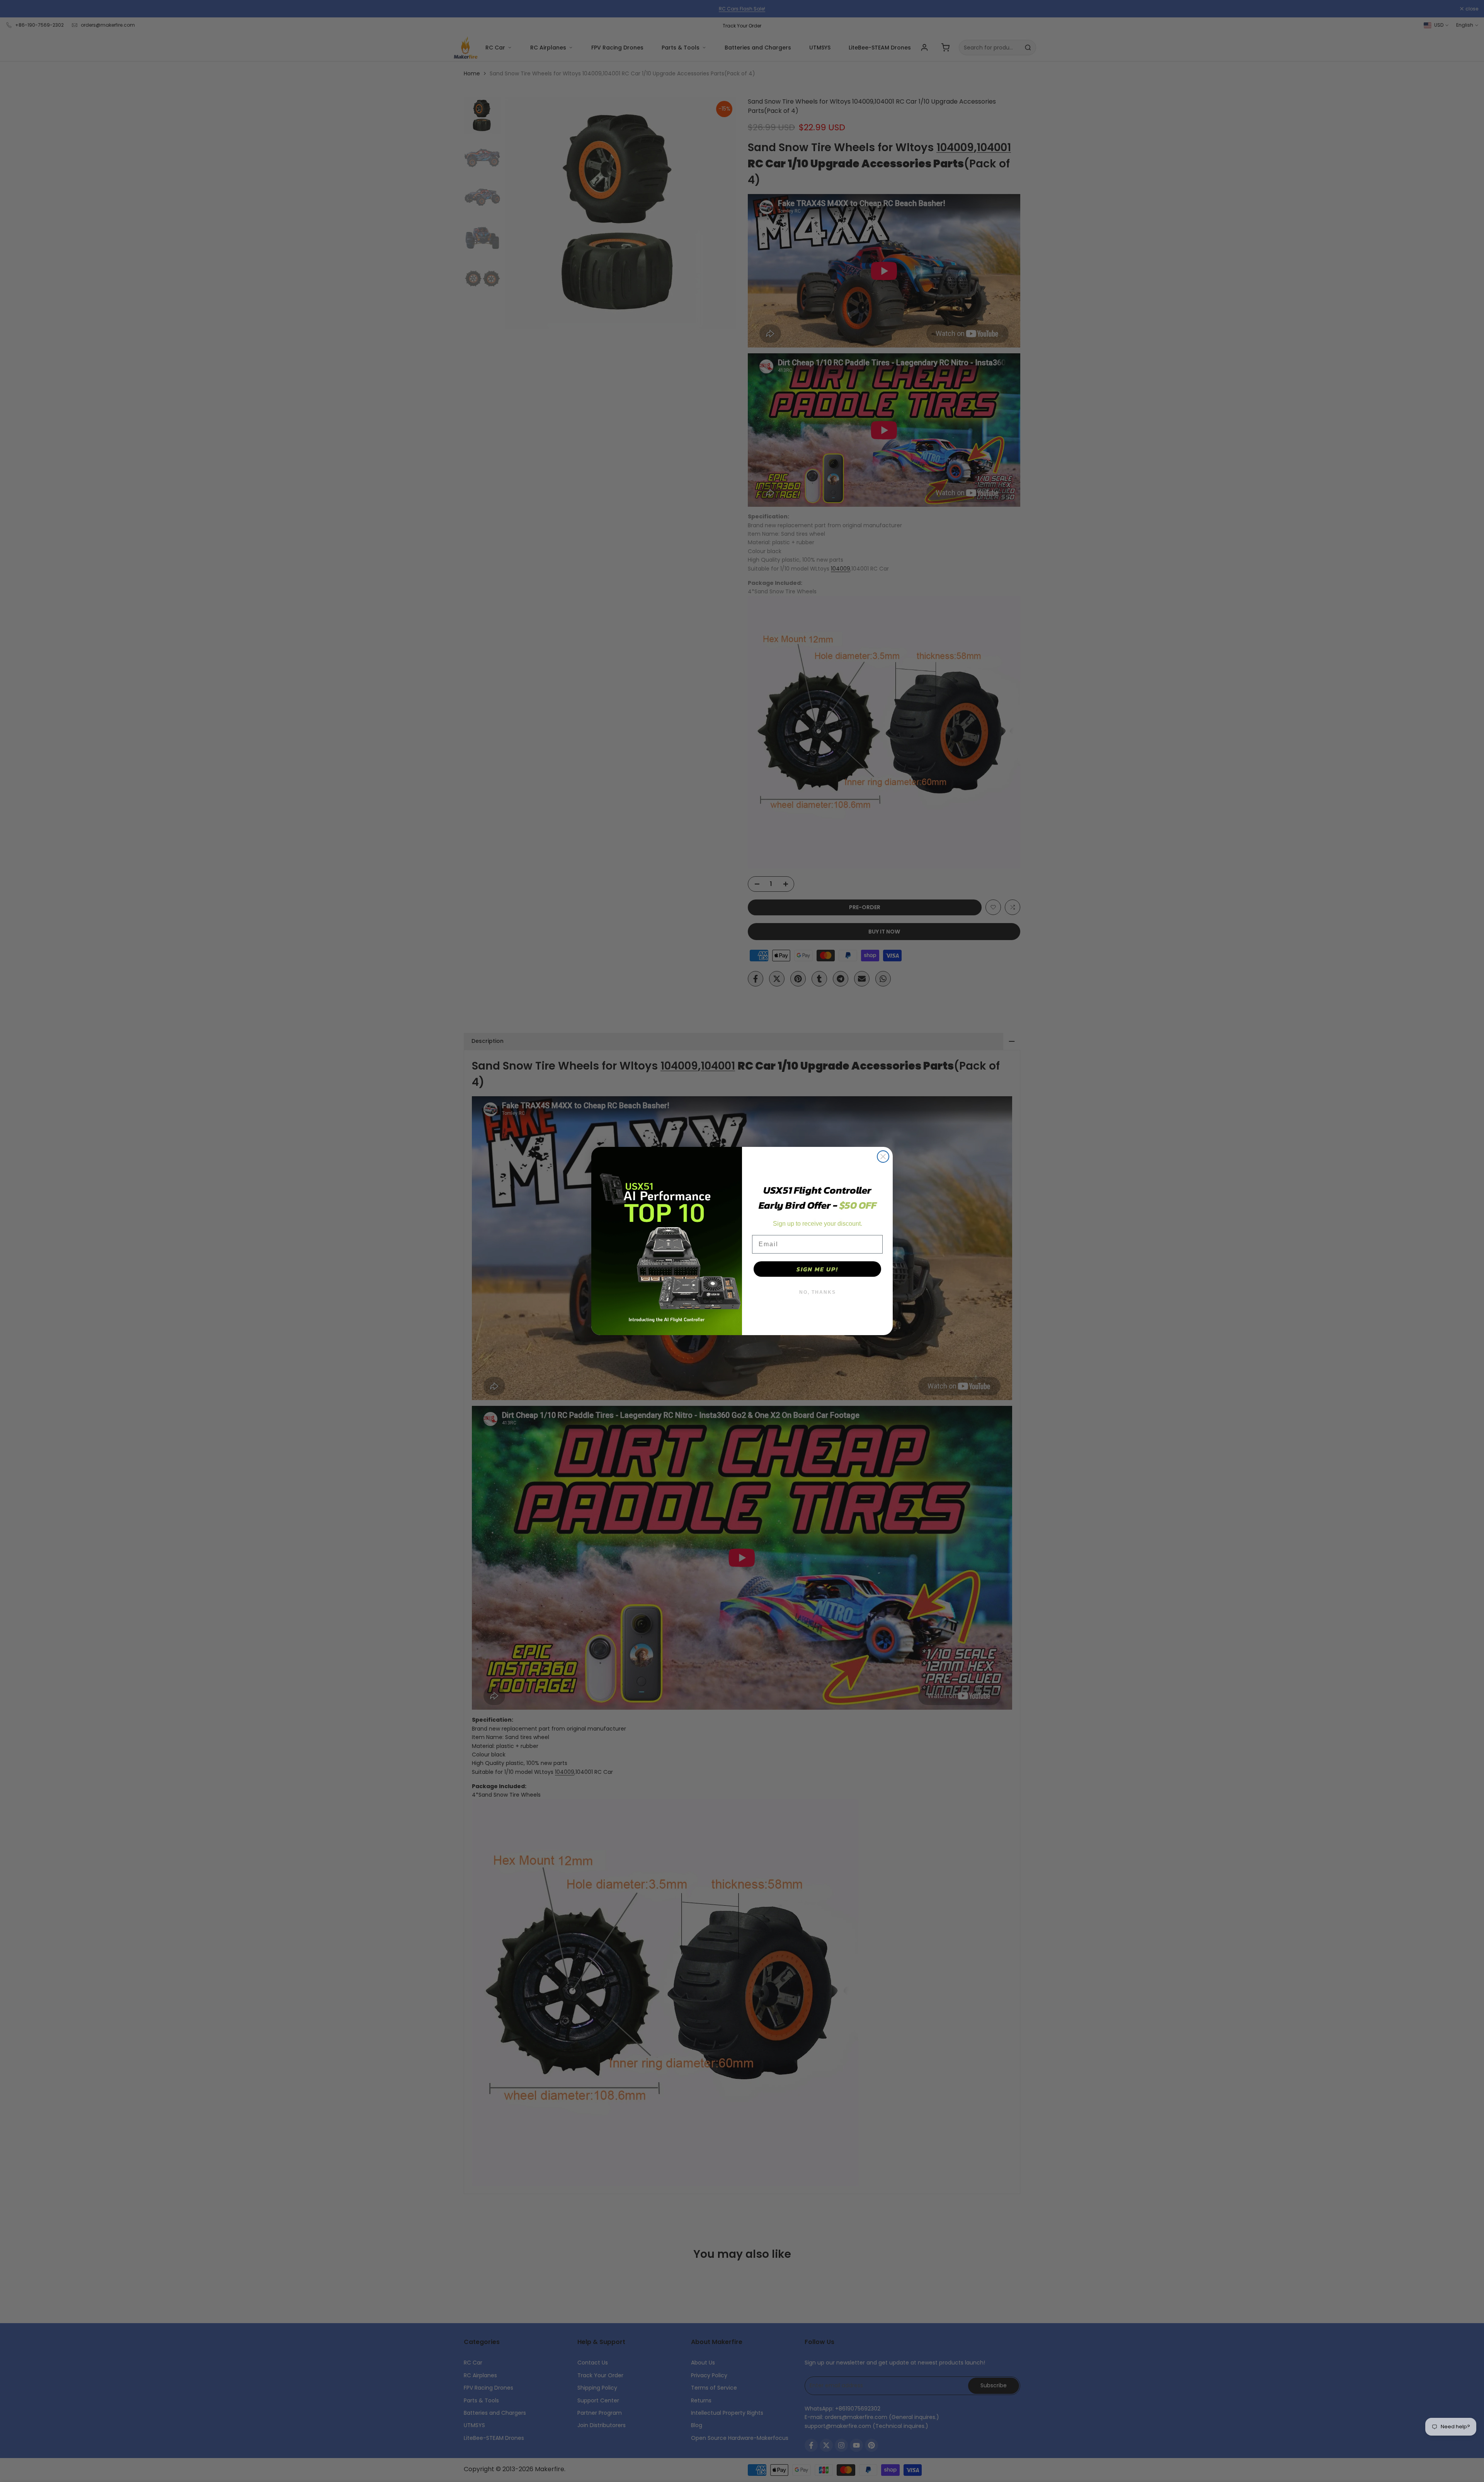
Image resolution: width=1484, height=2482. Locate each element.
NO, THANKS (818, 1292)
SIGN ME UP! (817, 1269)
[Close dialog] (883, 1157)
